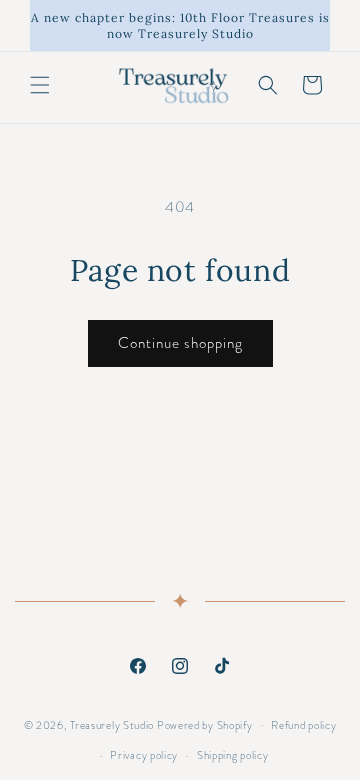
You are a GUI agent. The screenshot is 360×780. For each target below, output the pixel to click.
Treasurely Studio (112, 724)
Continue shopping (180, 343)
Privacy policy (144, 755)
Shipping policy (233, 755)
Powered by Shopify (205, 724)
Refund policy (303, 725)
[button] (40, 85)
